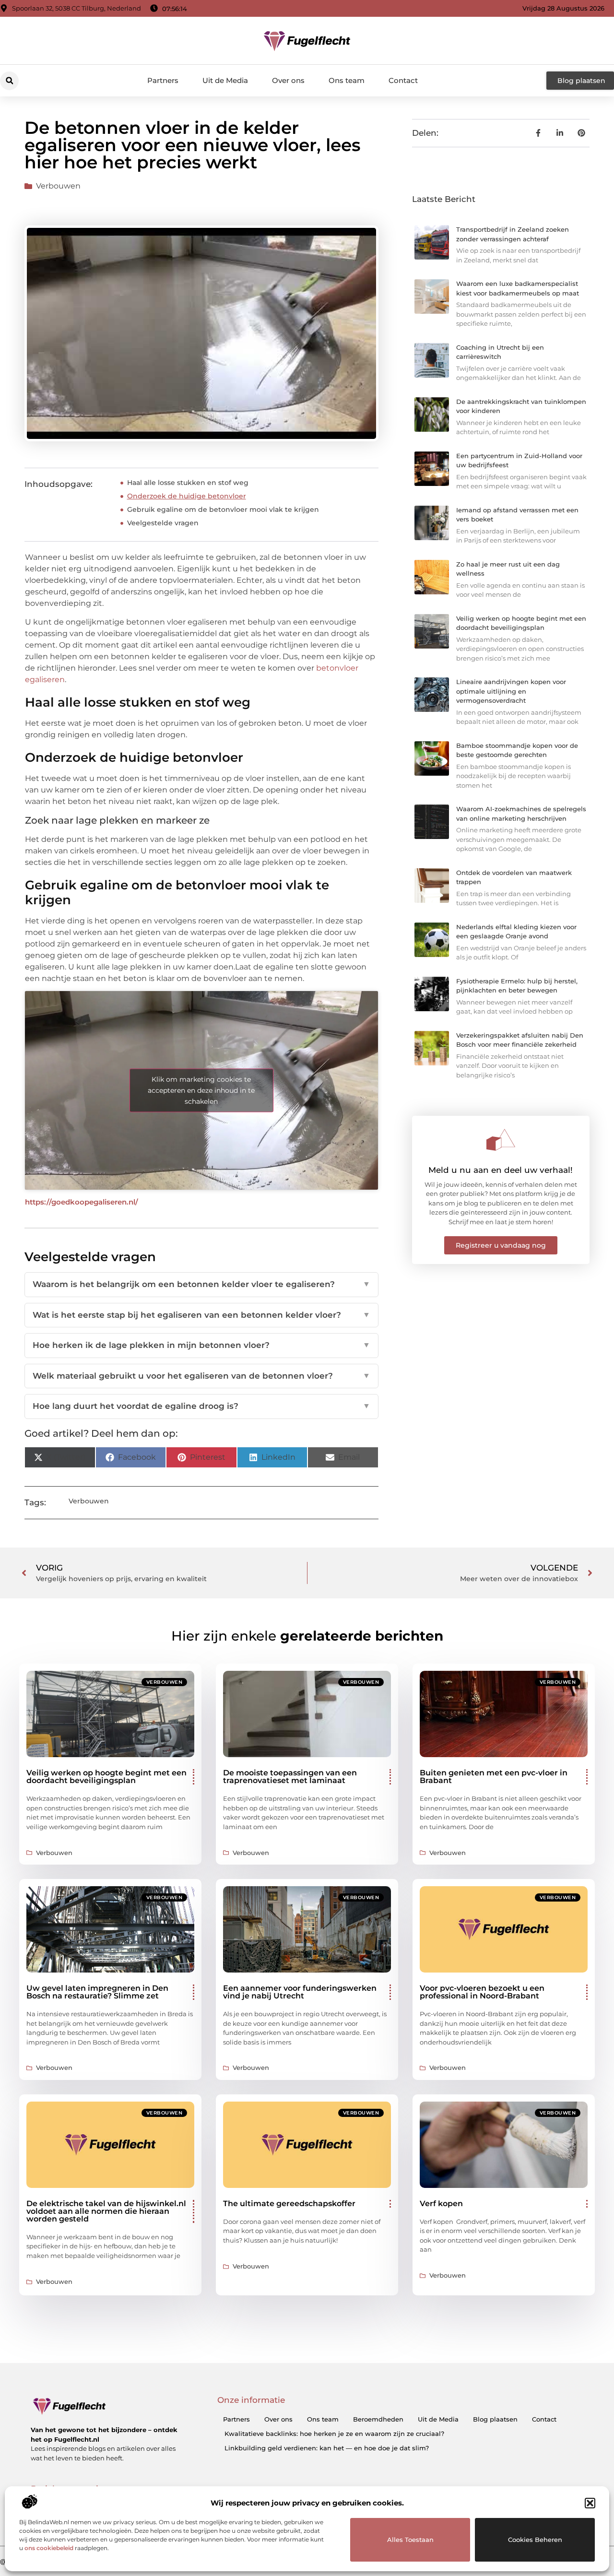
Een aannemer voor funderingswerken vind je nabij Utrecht (300, 1992)
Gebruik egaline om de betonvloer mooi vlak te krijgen (223, 509)
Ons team (347, 80)
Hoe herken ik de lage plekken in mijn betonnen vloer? (201, 1345)
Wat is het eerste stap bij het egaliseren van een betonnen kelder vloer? (201, 1315)
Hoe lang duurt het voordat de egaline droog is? (201, 1406)
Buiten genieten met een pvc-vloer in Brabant (494, 1777)
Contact (403, 80)
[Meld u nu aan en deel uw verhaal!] (501, 1140)
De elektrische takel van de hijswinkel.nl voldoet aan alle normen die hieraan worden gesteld (106, 2211)
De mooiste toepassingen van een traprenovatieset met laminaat (290, 1777)
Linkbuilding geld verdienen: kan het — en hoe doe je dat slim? (327, 2448)
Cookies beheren (535, 2540)
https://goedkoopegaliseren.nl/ (82, 1202)
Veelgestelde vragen (163, 523)
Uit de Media (225, 80)
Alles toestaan (410, 2540)
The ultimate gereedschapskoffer (289, 2204)
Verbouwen (58, 186)
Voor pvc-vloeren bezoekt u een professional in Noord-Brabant (482, 1992)
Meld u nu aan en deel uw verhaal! (501, 1170)
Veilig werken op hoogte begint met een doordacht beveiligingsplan (106, 1777)
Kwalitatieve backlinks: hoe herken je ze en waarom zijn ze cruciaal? (334, 2434)
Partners (163, 80)
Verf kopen (441, 2204)
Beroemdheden (378, 2419)
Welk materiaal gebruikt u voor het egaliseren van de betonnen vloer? (201, 1376)
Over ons (288, 80)
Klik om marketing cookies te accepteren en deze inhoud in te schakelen (201, 1090)
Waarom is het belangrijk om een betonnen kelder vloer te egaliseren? (201, 1284)
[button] (590, 2503)
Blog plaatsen (495, 2419)
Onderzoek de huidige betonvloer (187, 496)
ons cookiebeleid (49, 2548)
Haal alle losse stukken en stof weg (188, 483)
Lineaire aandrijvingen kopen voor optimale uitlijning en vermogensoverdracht (511, 691)
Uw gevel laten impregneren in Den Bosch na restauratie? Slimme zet (97, 1992)
